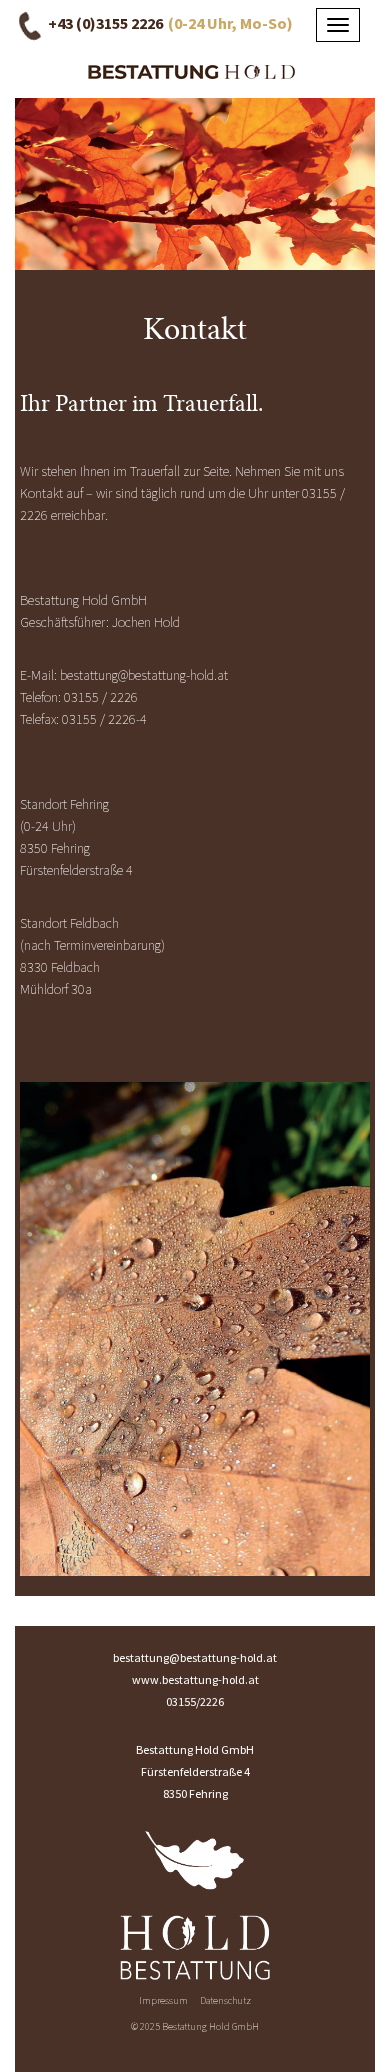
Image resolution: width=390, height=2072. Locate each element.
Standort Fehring (64, 804)
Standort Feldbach (69, 923)
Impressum (163, 2000)
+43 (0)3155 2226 (105, 23)
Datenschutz (225, 2000)
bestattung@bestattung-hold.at (144, 675)
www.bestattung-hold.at (195, 1679)
